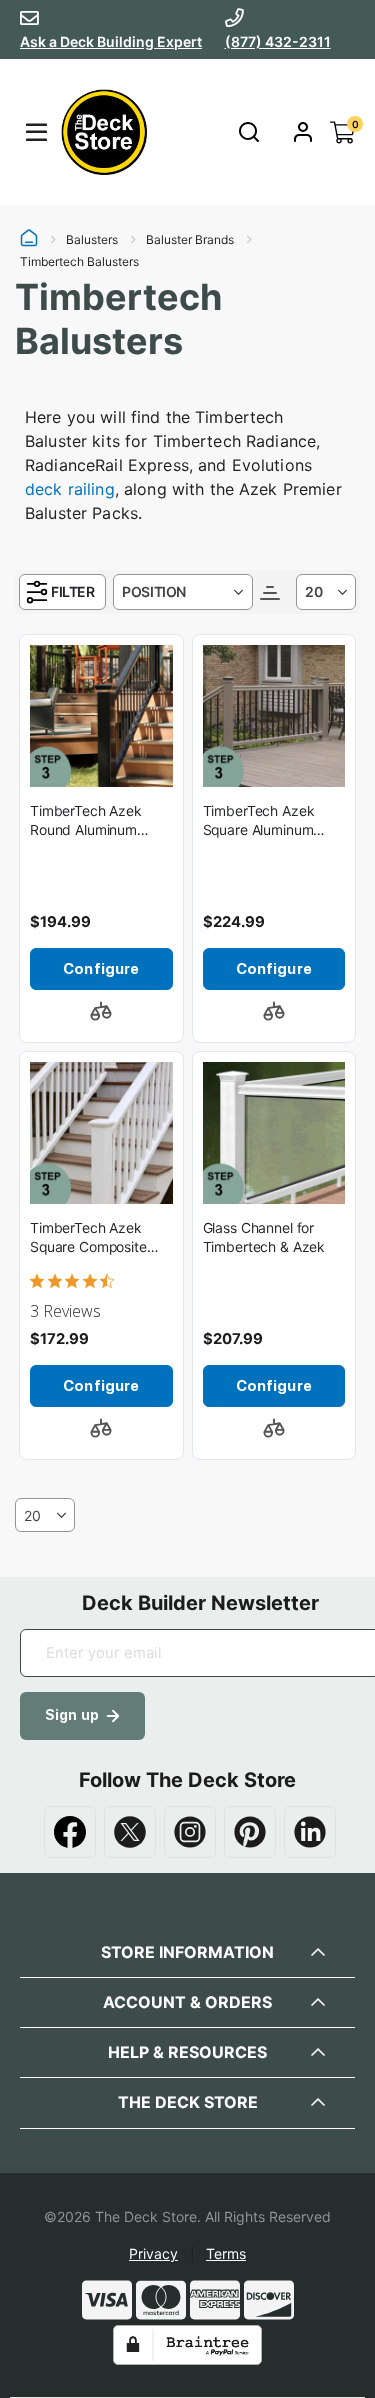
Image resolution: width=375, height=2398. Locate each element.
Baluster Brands (190, 240)
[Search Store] (248, 132)
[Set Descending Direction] (270, 591)
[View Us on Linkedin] (310, 1832)
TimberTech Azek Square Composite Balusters (88, 1238)
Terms (226, 2253)
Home (29, 240)
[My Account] (303, 132)
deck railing (70, 489)
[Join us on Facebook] (70, 1832)
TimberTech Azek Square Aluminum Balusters (259, 821)
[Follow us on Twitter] (130, 1832)
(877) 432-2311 (278, 41)
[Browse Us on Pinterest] (250, 1832)
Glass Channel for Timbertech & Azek (264, 1237)
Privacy (153, 2253)
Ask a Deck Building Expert (111, 41)
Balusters (92, 240)
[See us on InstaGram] (190, 1832)
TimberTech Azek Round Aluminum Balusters (86, 821)
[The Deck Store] (101, 132)
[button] (101, 1011)
